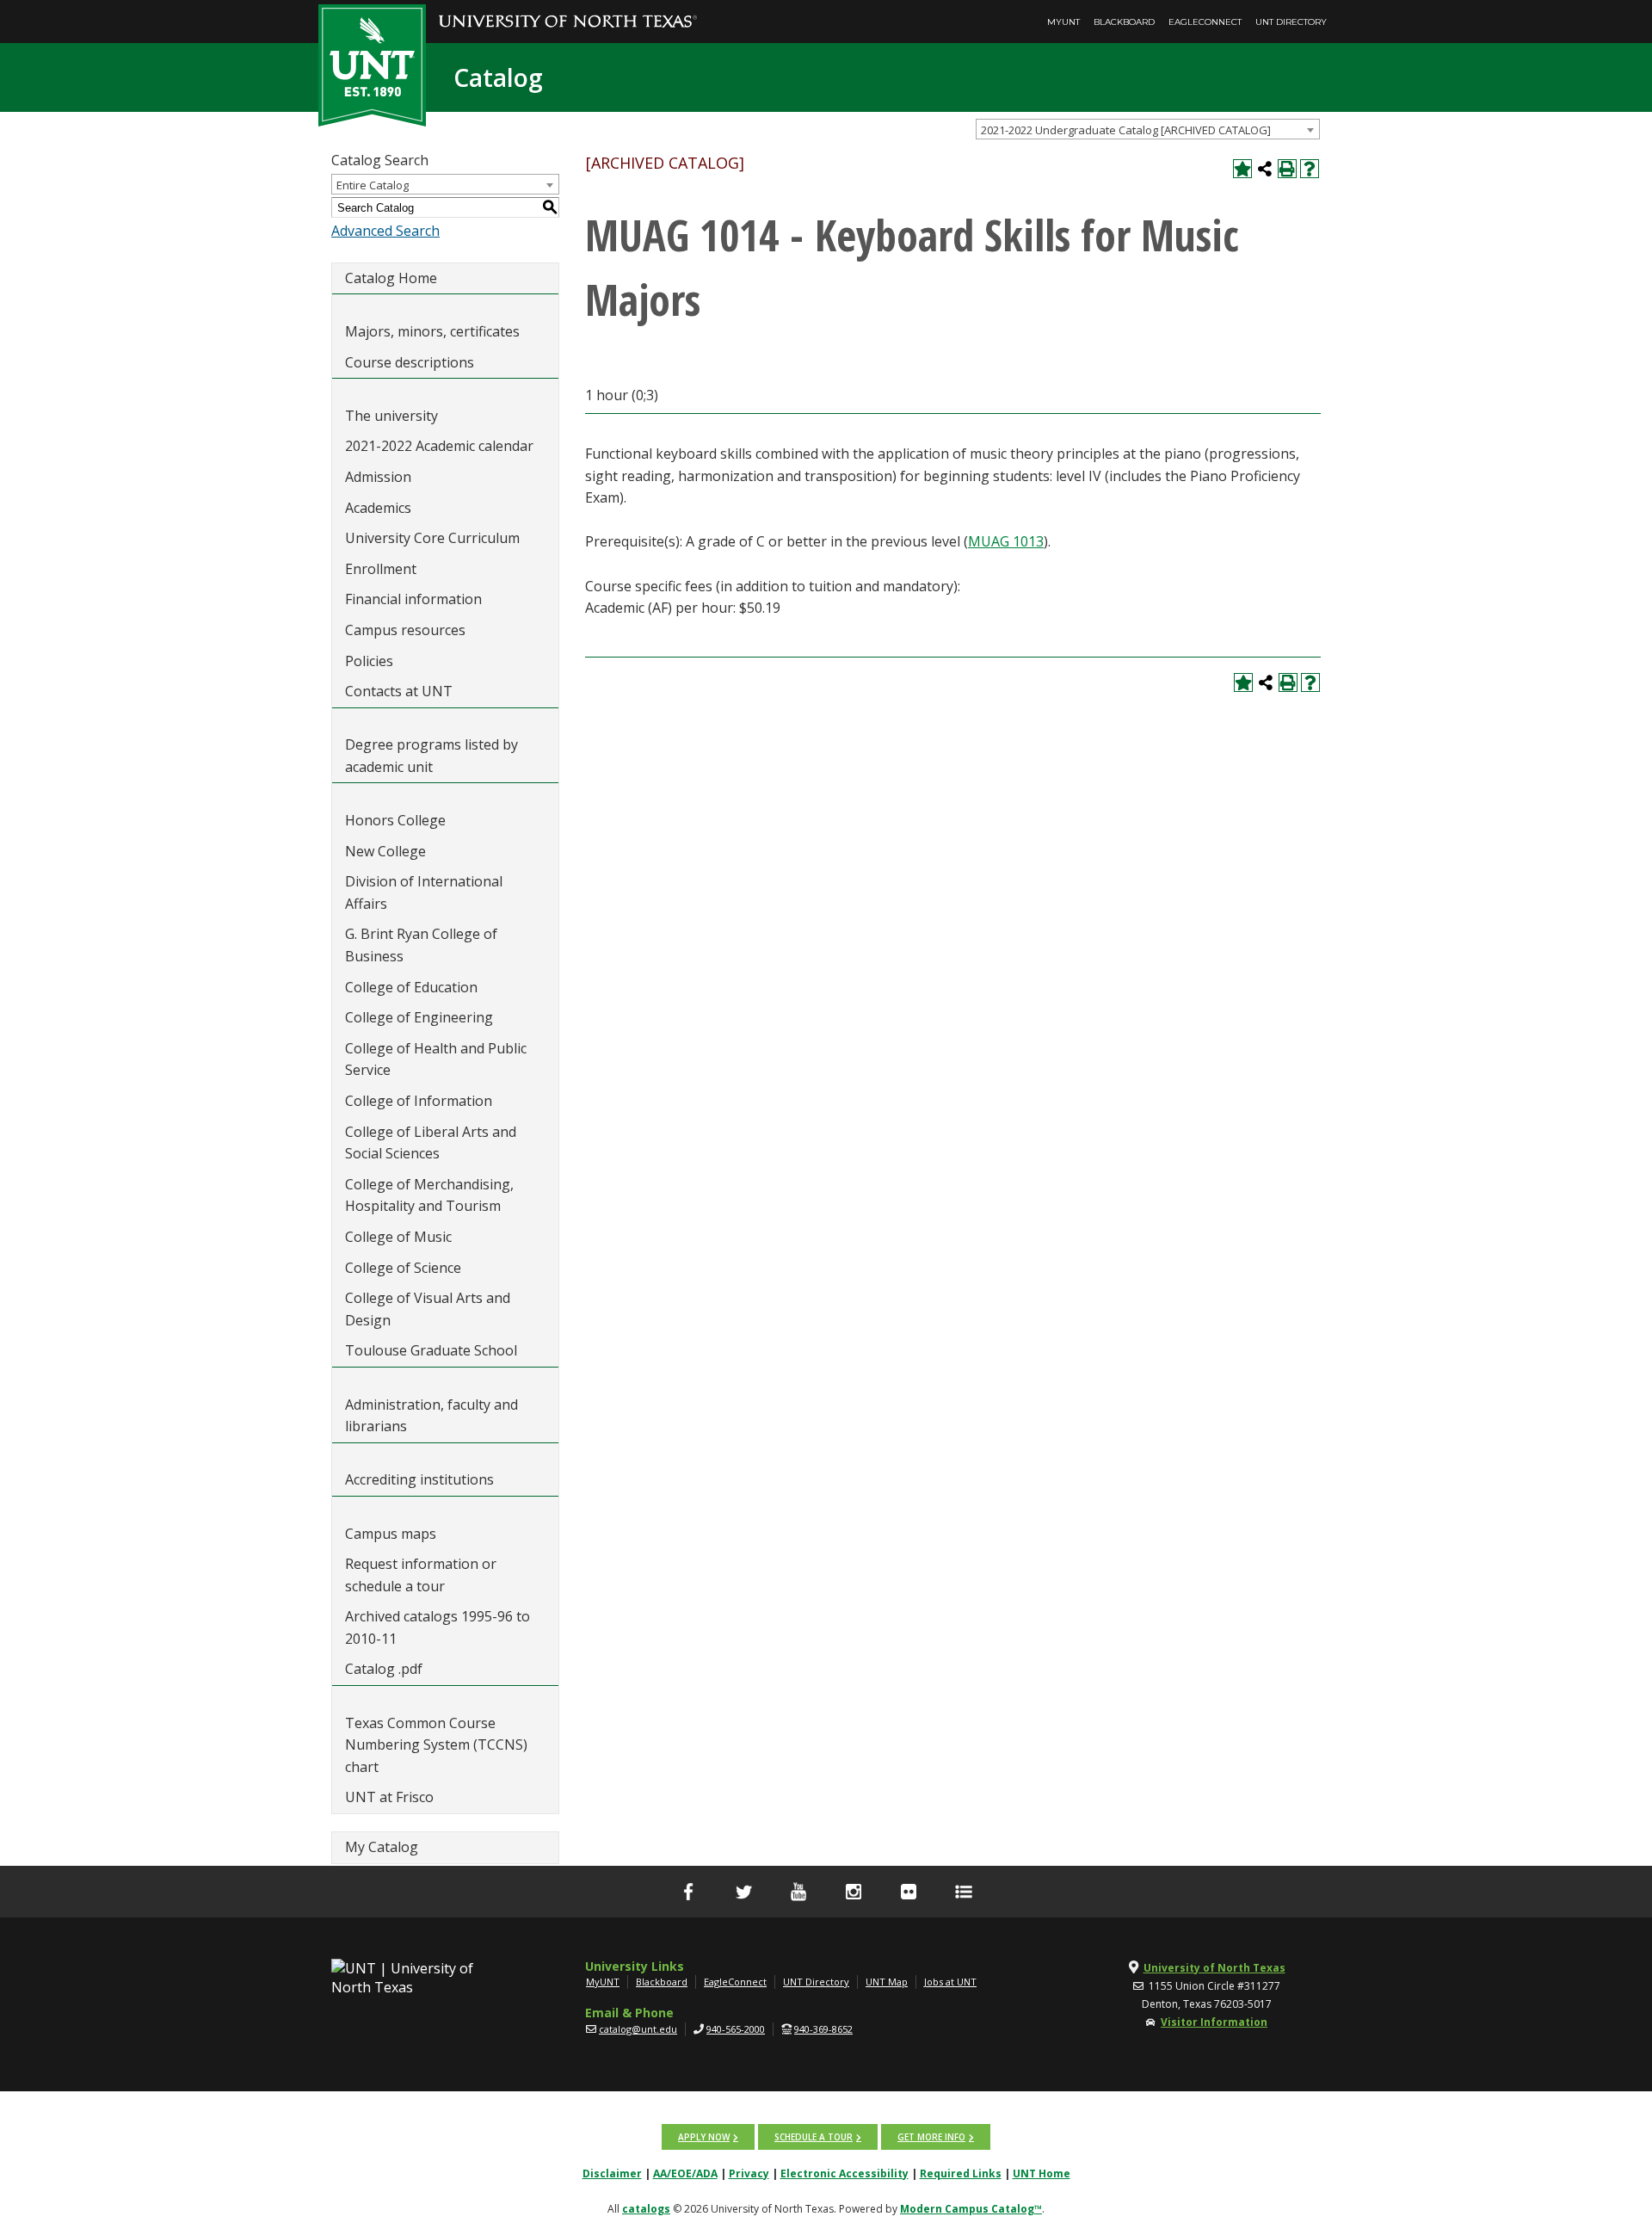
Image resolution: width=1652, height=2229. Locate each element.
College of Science (403, 1268)
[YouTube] (798, 1892)
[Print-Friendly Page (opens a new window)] (1287, 169)
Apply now (704, 2137)
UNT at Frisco (389, 1797)
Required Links (961, 2173)
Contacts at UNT (399, 691)
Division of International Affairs (424, 892)
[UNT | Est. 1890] (372, 64)
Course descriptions (410, 362)
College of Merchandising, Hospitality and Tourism (429, 1195)
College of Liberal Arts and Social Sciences (431, 1143)
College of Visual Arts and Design (428, 1309)
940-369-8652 (823, 2029)
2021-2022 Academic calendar (439, 446)
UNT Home (1042, 2173)
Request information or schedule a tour (421, 1575)
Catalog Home (391, 278)
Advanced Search (385, 231)
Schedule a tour (814, 2137)
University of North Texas (1214, 1968)
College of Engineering (419, 1017)
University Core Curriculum (432, 538)
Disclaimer (612, 2173)
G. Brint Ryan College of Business (421, 945)
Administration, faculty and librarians (431, 1416)
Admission (378, 477)
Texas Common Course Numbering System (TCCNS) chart (436, 1745)
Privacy (749, 2173)
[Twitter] (743, 1892)
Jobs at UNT (950, 1982)
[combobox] (1148, 129)
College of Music (398, 1237)
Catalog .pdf (384, 1669)
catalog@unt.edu (638, 2029)
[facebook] (688, 1892)
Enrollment (381, 569)
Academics (378, 508)
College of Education (411, 987)
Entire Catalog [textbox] (373, 185)
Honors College (395, 820)
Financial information (413, 599)
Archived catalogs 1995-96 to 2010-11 (438, 1627)
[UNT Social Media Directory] (964, 1892)
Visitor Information (1214, 2022)
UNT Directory (1291, 22)
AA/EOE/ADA (685, 2173)
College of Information (419, 1101)
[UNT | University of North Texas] (422, 1978)
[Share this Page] (1265, 169)
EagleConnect (1205, 22)
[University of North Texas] (568, 9)
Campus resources (405, 630)
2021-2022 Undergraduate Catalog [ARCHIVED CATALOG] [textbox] (1126, 130)
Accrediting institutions (419, 1479)
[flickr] (909, 1892)
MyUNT (1063, 22)
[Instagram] (854, 1892)
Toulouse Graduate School (431, 1350)
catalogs (646, 2209)
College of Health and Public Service (436, 1059)
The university (391, 416)
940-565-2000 (736, 2029)
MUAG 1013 (1006, 541)
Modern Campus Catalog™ (971, 2209)
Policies (369, 661)
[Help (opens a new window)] (1310, 169)
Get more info (931, 2137)
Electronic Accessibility (844, 2173)
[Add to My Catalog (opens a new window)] (1242, 169)
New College (385, 851)
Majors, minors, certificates (432, 331)
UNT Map (887, 1982)
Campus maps (391, 1534)
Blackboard (1124, 22)
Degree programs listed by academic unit (431, 756)
